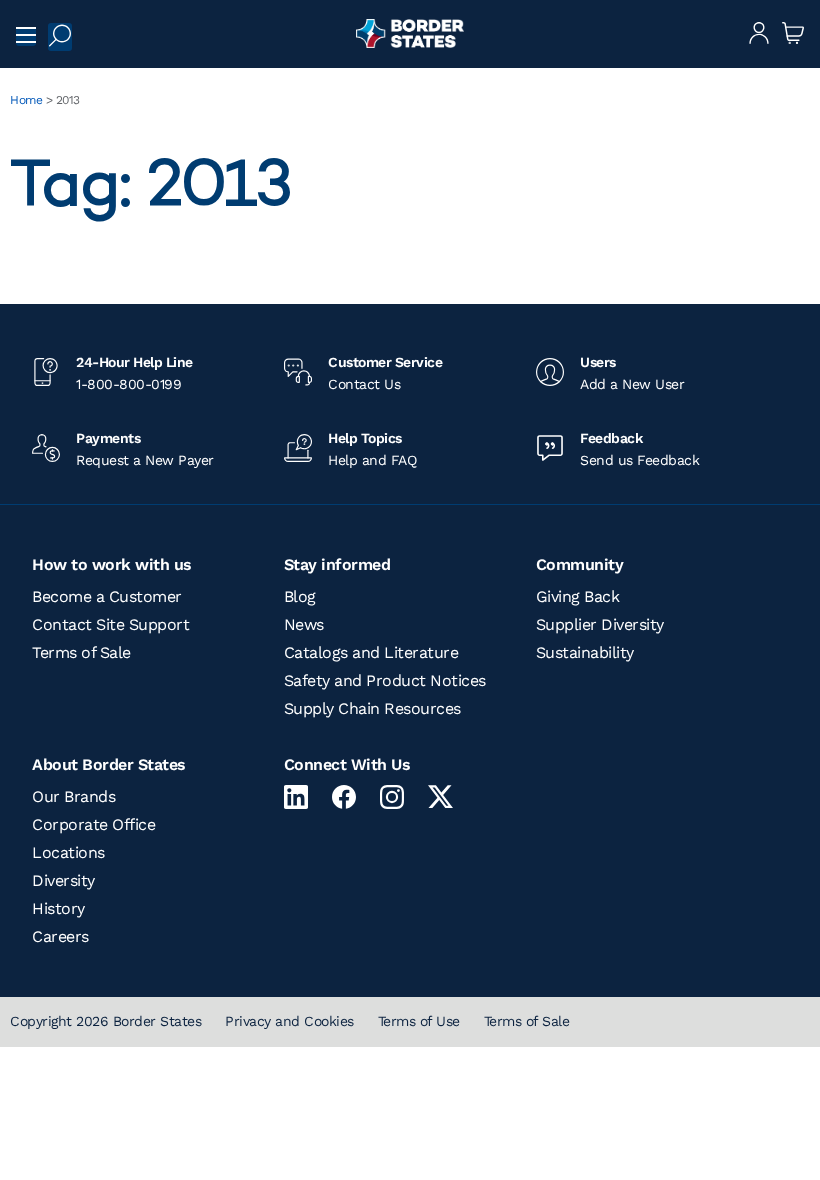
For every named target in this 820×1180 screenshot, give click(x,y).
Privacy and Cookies (289, 1021)
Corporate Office (93, 824)
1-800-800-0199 (128, 384)
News (304, 624)
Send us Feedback (639, 460)
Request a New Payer (145, 460)
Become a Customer (107, 596)
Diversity (63, 880)
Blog (300, 596)
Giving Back (578, 596)
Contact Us (364, 384)
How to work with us (112, 564)
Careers (60, 936)
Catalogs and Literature (371, 652)
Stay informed (337, 564)
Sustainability (585, 652)
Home (26, 100)
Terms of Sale (81, 652)
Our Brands (73, 796)
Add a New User (632, 384)
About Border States (109, 764)
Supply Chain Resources (372, 708)
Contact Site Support (110, 624)
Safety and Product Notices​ (385, 680)
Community (580, 564)
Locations (68, 852)
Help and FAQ (372, 460)
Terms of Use (419, 1021)
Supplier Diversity (600, 624)
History (58, 908)
